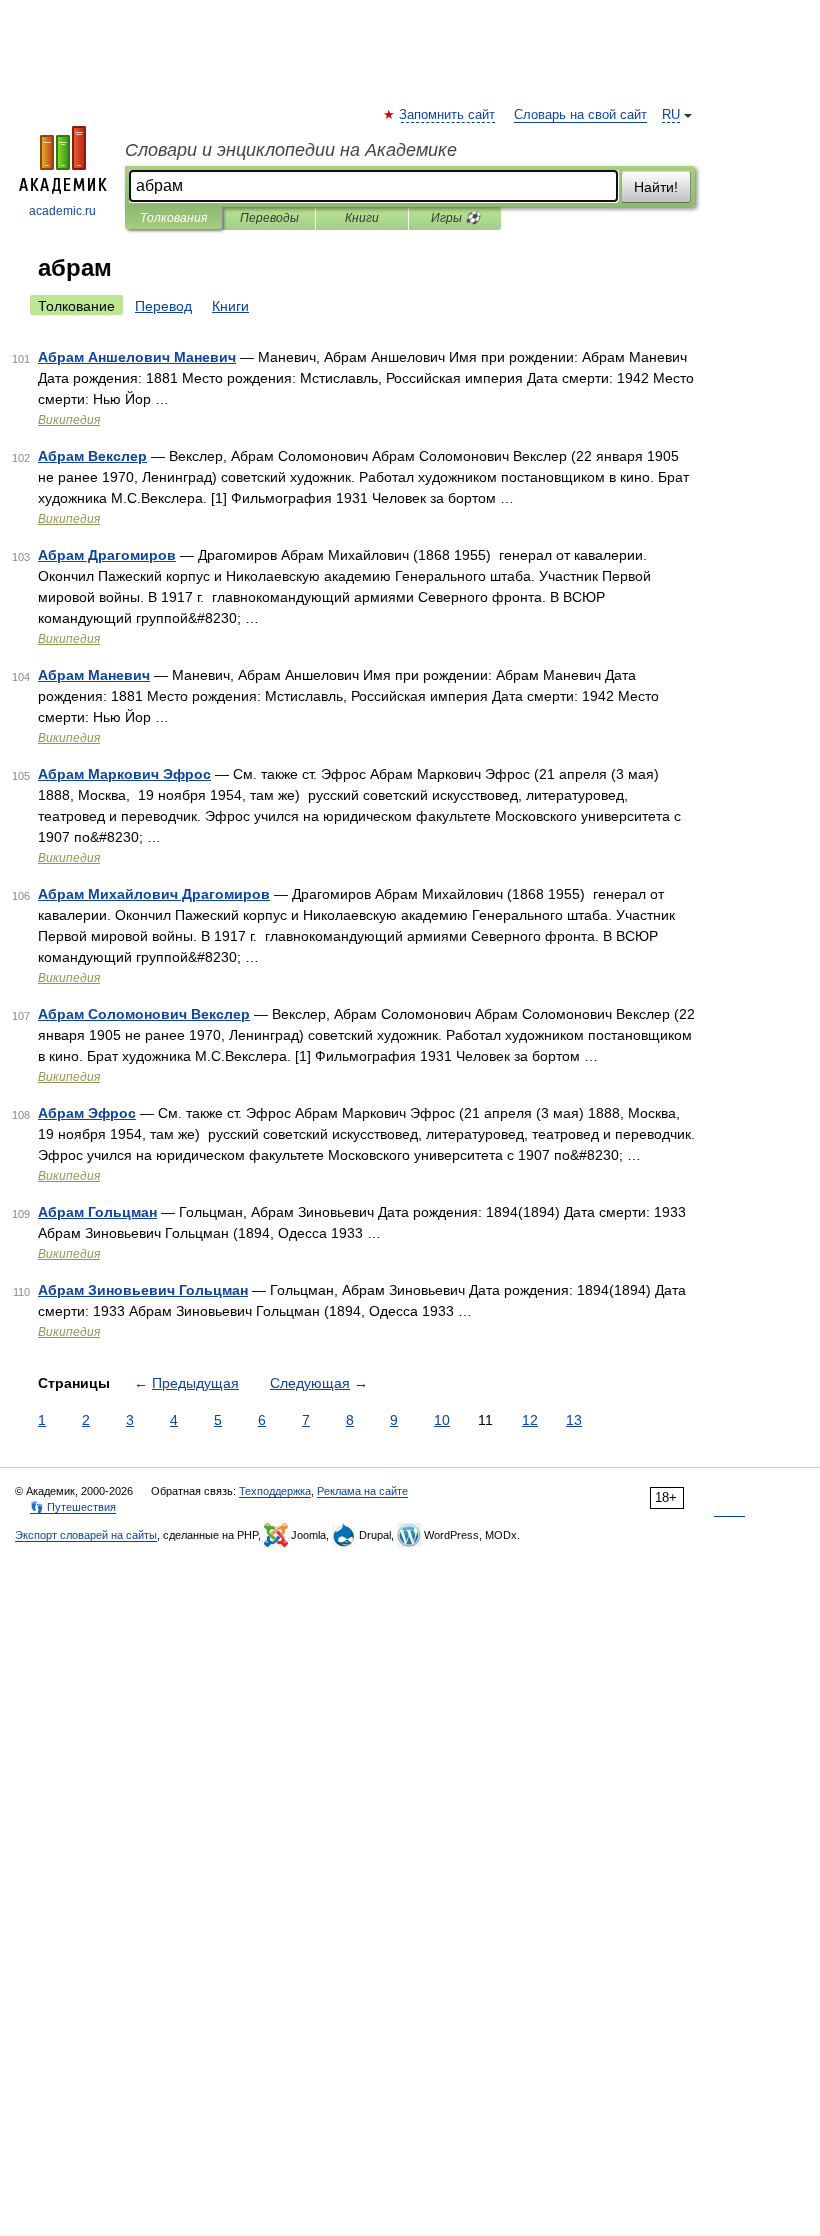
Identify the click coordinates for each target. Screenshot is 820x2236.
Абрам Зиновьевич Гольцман (143, 1290)
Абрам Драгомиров (107, 555)
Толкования (173, 218)
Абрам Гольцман (97, 1212)
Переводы (269, 218)
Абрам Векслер (92, 456)
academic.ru (62, 211)
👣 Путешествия (73, 1507)
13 (574, 1420)
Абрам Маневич (94, 675)
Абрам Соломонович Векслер (144, 1014)
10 (442, 1420)
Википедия (69, 420)
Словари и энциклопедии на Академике (291, 150)
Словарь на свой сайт (580, 115)
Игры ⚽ (455, 218)
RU (671, 115)
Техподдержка (275, 1491)
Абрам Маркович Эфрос (124, 774)
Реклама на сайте (362, 1491)
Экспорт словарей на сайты (86, 1535)
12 (530, 1420)
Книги (362, 218)
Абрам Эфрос (87, 1113)
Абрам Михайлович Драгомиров (154, 894)
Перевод (163, 306)
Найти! (656, 187)
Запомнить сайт (448, 115)
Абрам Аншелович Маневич (137, 357)
